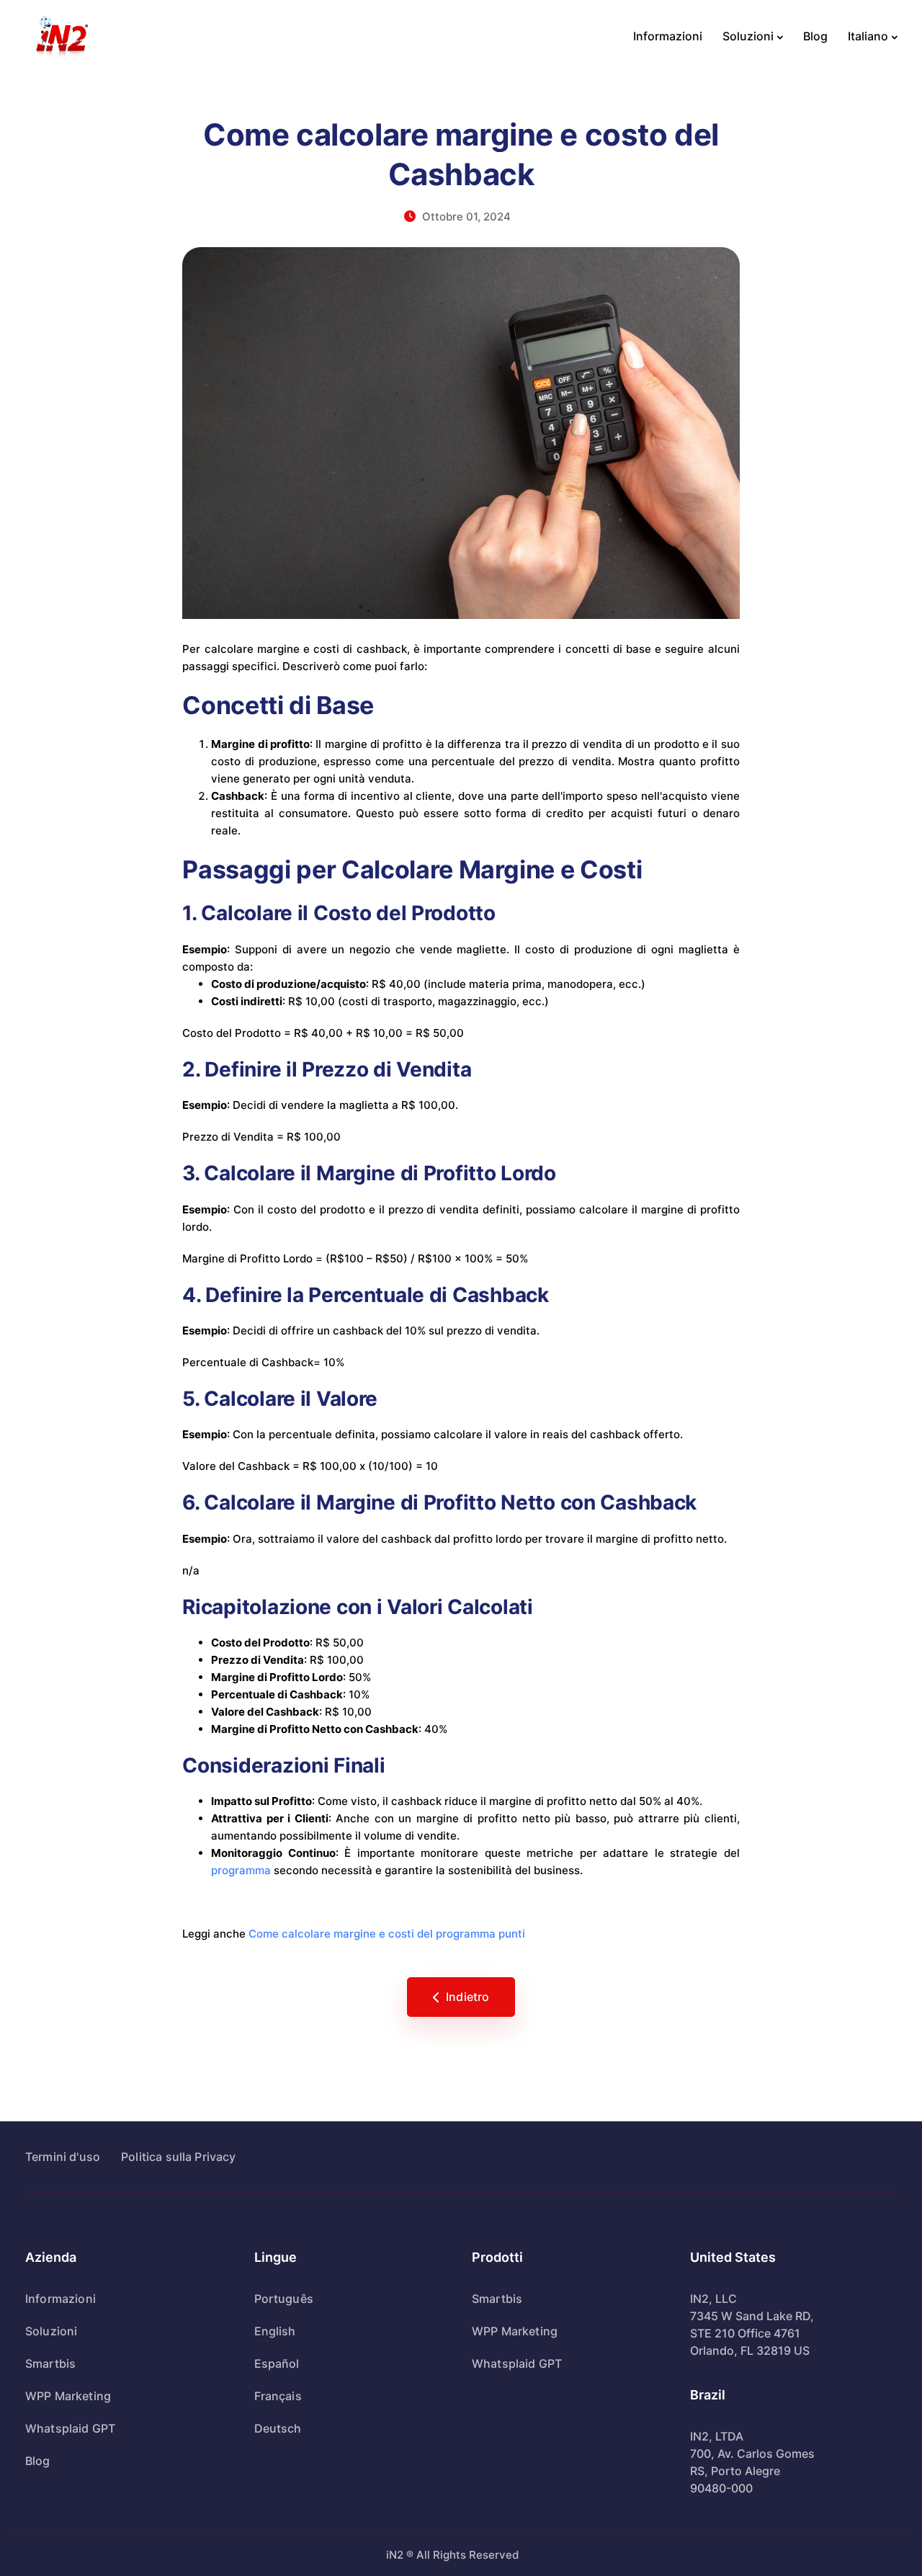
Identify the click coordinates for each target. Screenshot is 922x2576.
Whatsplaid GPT (70, 2428)
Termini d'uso (63, 2157)
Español (277, 2363)
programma (241, 1870)
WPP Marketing (68, 2396)
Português (284, 2299)
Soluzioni (748, 36)
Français (278, 2396)
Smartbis (50, 2363)
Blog (815, 36)
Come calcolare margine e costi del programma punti (387, 1934)
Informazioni (668, 36)
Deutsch (278, 2428)
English (275, 2331)
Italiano (868, 36)
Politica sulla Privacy (179, 2157)
